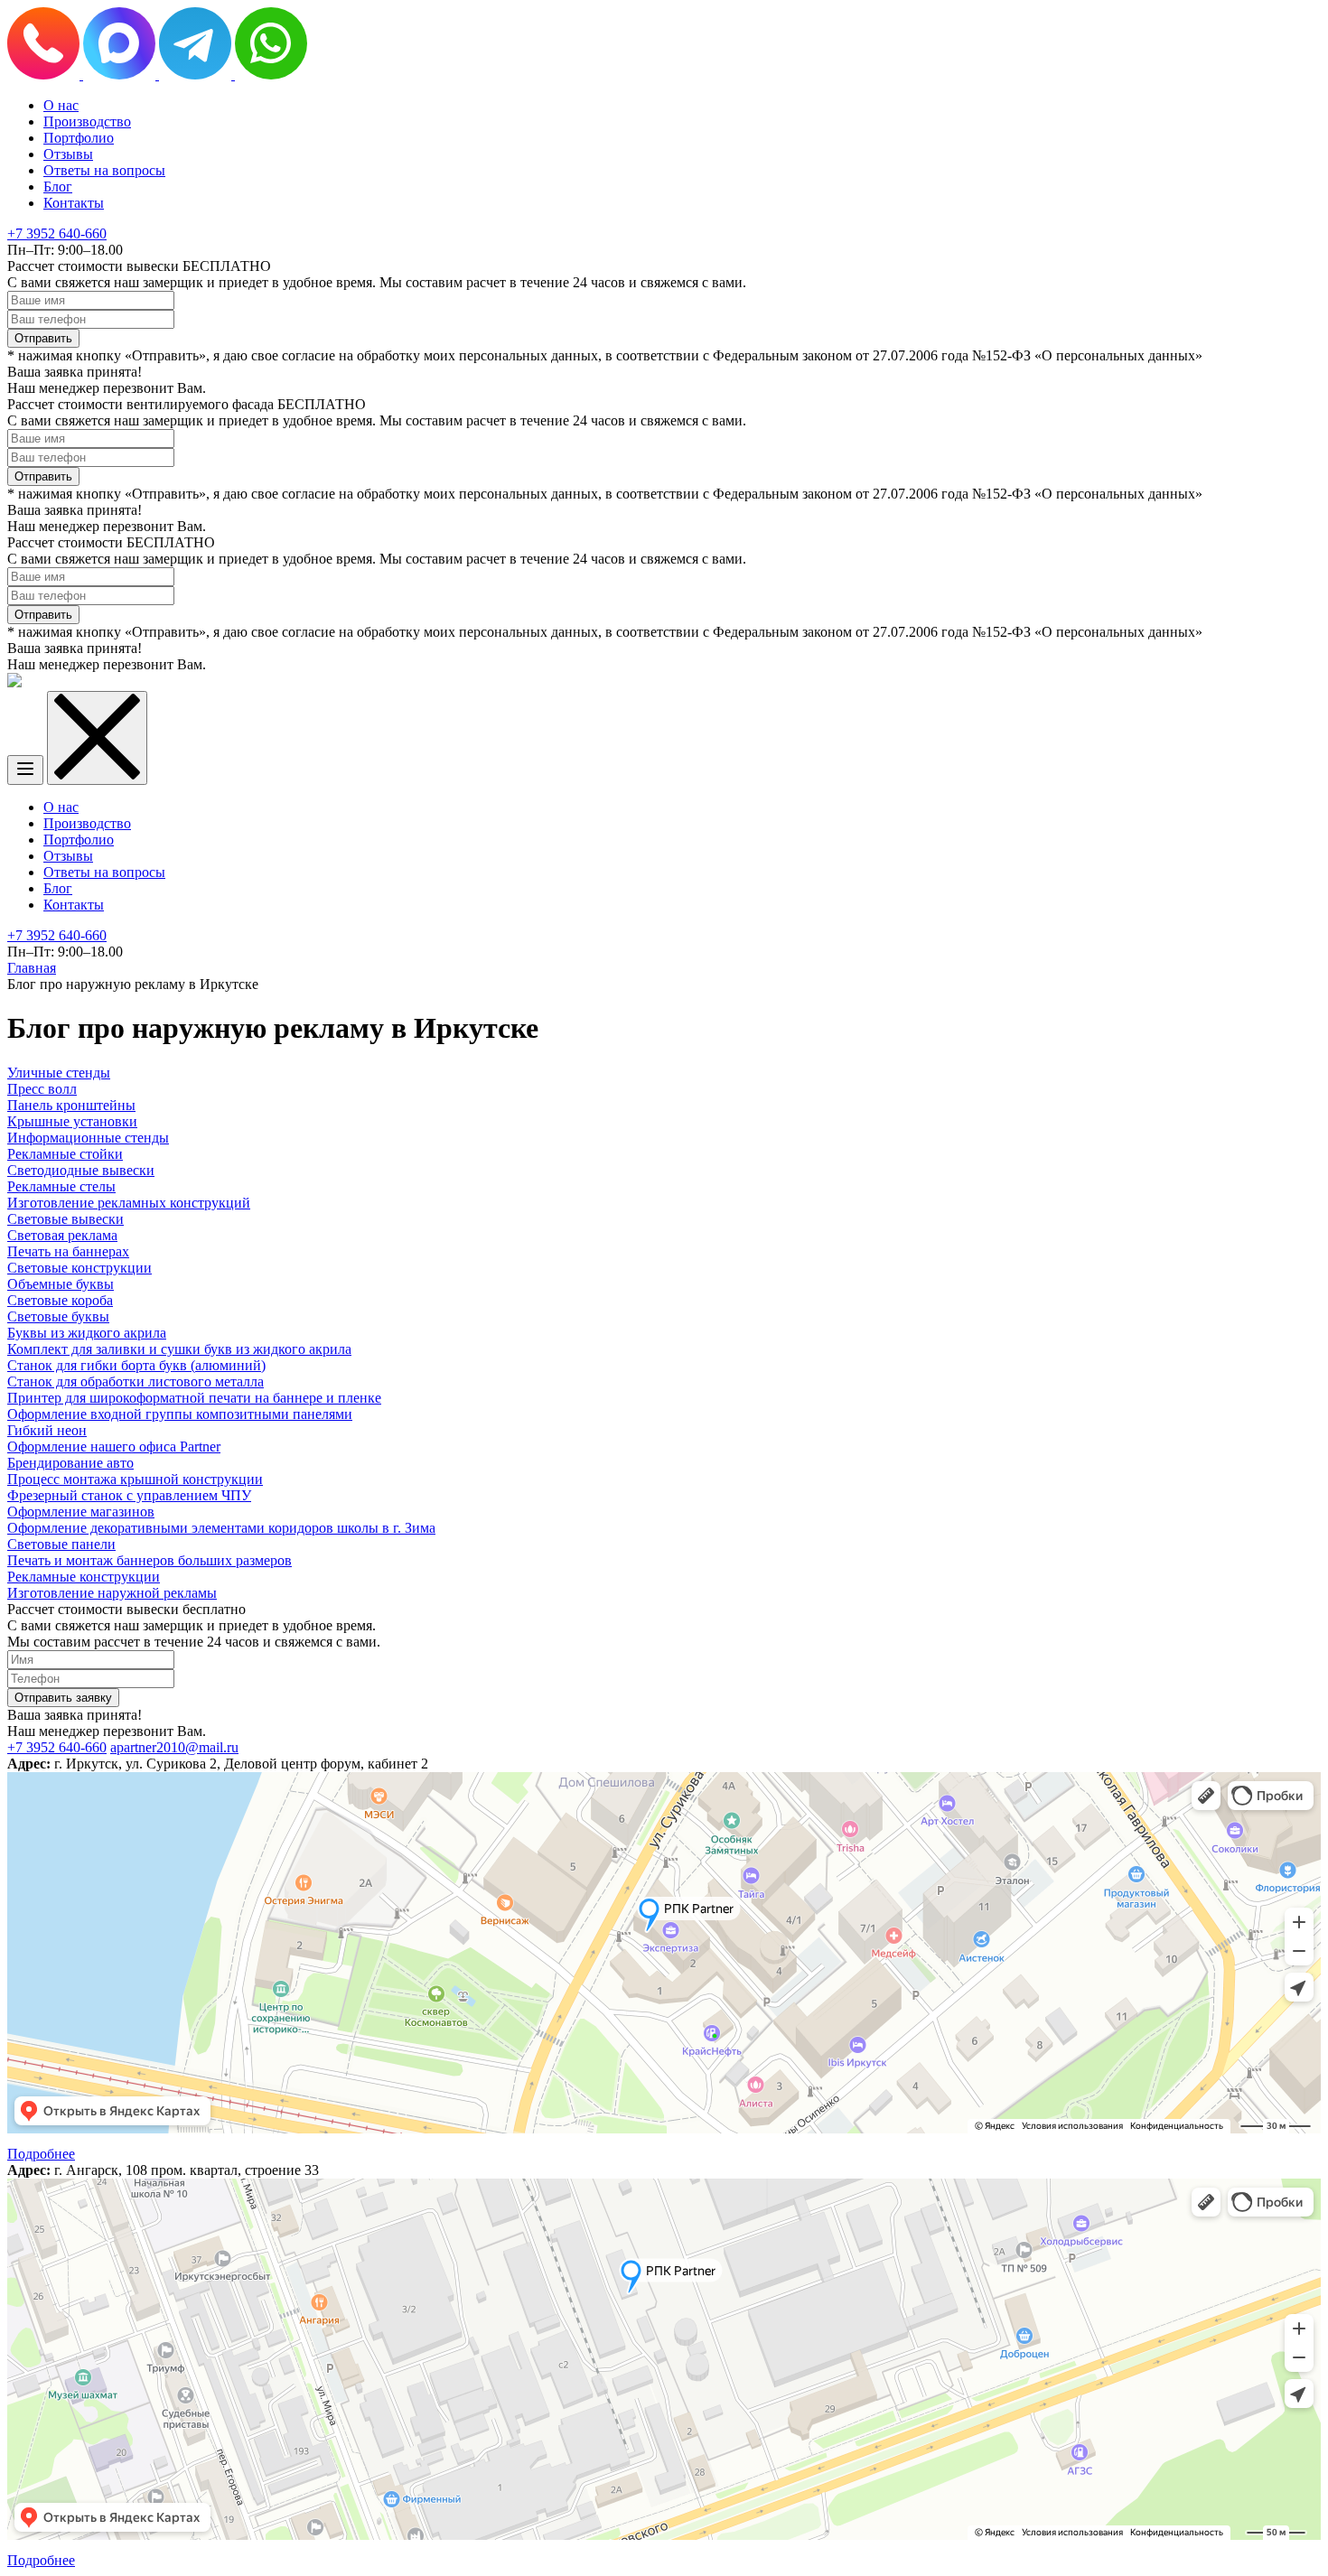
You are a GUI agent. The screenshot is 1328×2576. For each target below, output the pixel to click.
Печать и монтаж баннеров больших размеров (150, 1560)
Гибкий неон (47, 1430)
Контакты (74, 203)
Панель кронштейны (71, 1105)
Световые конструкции (79, 1268)
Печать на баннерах (68, 1251)
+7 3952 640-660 (57, 233)
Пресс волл (42, 1089)
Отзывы (68, 154)
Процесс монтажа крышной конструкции (135, 1479)
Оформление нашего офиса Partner (114, 1447)
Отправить (43, 338)
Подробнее (41, 2154)
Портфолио (79, 138)
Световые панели (61, 1544)
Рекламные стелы (61, 1186)
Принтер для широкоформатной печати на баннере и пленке (194, 1398)
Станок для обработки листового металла (136, 1381)
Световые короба (60, 1300)
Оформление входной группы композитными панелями (180, 1414)
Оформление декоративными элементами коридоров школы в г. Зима (221, 1528)
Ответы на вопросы (104, 170)
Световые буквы (58, 1316)
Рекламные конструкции (84, 1577)
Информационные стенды (88, 1138)
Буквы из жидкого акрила (87, 1333)
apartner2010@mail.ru (174, 1747)
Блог (58, 187)
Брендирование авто (70, 1463)
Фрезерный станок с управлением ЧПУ (129, 1495)
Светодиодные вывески (81, 1170)
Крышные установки (72, 1121)
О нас (61, 105)
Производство (87, 121)
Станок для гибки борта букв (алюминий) (136, 1365)
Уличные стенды (59, 1073)
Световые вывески (65, 1219)
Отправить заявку (63, 1698)
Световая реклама (62, 1235)
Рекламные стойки (65, 1154)
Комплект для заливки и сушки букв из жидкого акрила (179, 1349)
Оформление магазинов (81, 1512)
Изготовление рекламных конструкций (129, 1203)
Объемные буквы (61, 1284)
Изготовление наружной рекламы (112, 1593)
